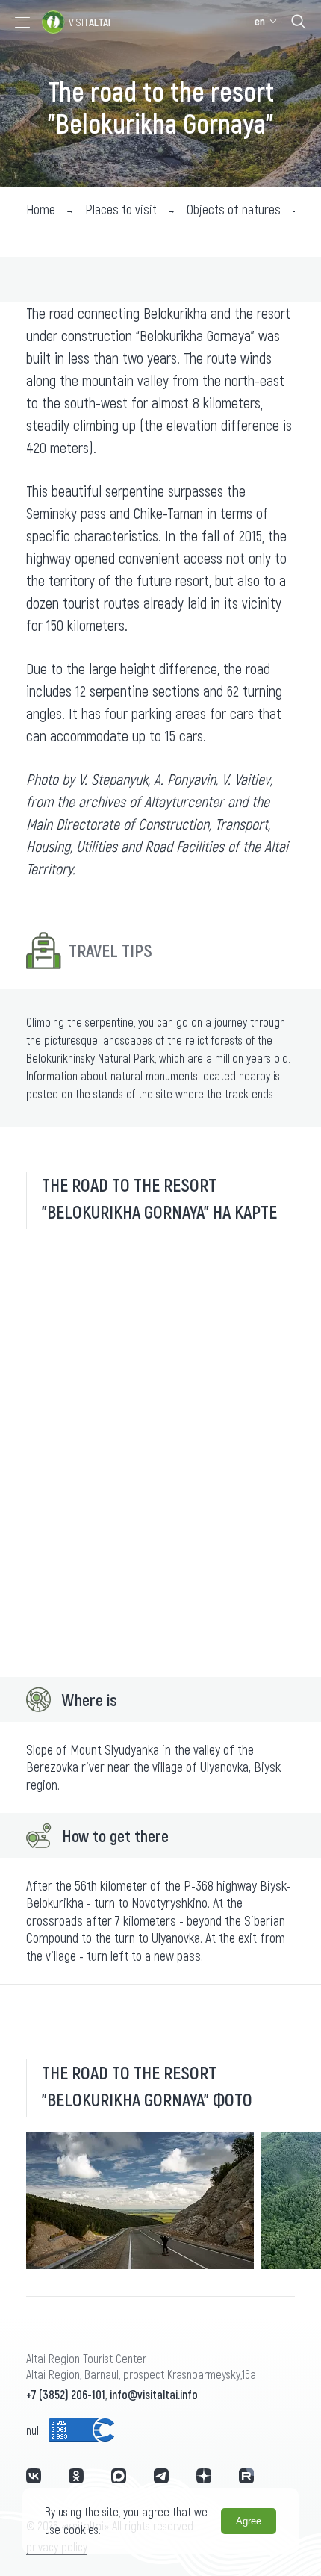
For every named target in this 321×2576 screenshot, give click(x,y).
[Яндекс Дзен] (204, 2476)
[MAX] (119, 2476)
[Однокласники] (76, 2476)
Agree (249, 2521)
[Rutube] (246, 2476)
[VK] (34, 2476)
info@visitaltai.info (154, 2394)
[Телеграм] (161, 2476)
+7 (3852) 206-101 (66, 2394)
